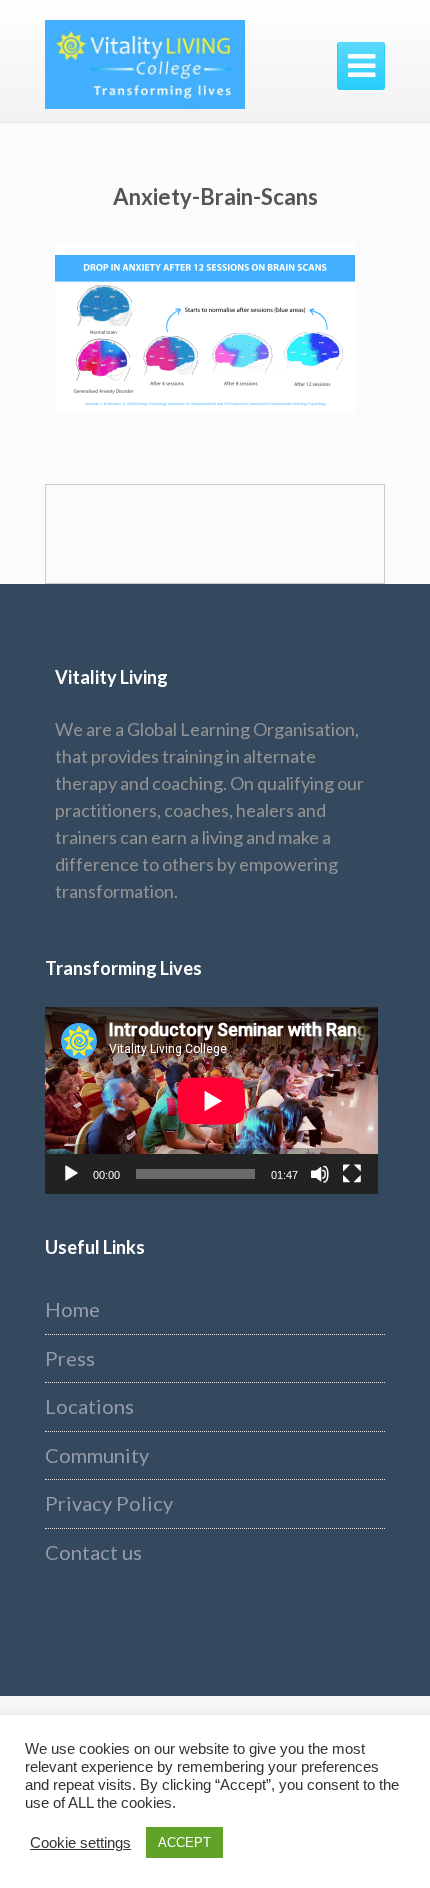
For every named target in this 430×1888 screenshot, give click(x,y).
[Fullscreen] (352, 1174)
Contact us (93, 1552)
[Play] (71, 1174)
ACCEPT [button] (184, 1842)
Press (70, 1358)
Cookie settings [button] (80, 1843)
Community (97, 1455)
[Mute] (320, 1174)
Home (72, 1309)
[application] (211, 1100)
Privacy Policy (109, 1503)
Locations (89, 1406)
